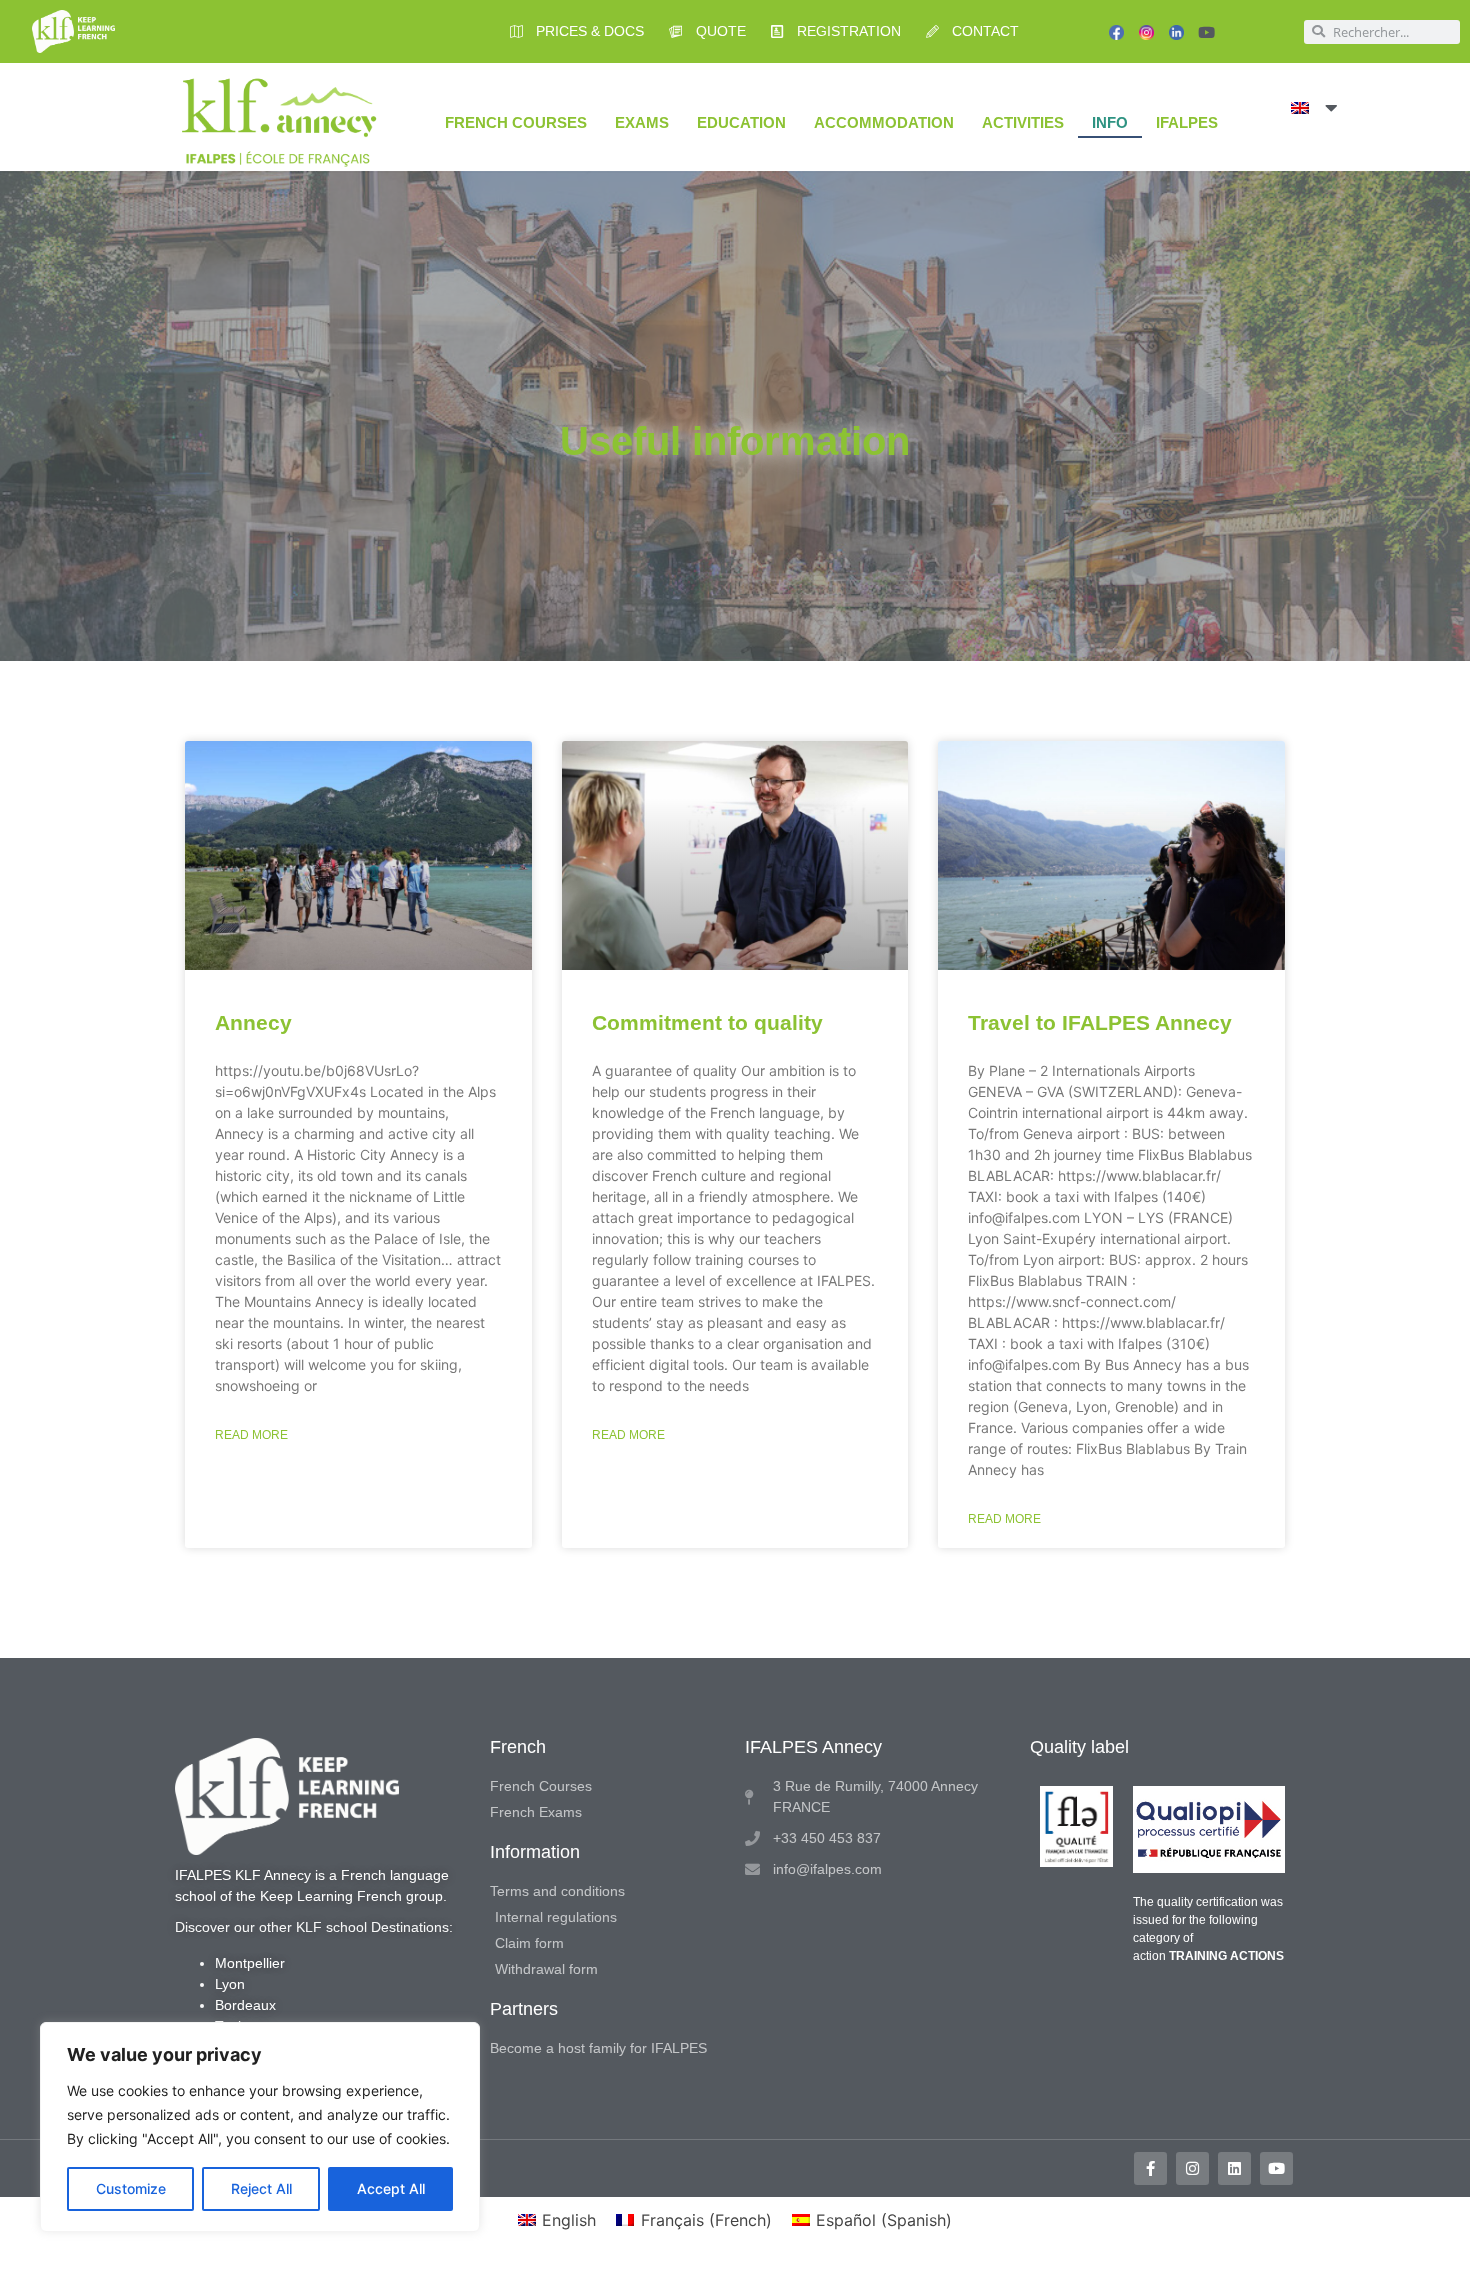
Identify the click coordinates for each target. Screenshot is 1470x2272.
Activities (1023, 122)
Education (741, 122)
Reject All (261, 2188)
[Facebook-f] (1150, 2168)
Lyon (230, 1984)
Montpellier (250, 1963)
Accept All (391, 2188)
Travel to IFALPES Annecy (1100, 1022)
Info (1110, 122)
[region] (260, 2127)
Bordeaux (245, 2005)
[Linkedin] (1234, 2168)
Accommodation (884, 122)
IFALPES (1187, 122)
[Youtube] (1206, 32)
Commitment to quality (707, 1022)
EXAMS (642, 122)
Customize (131, 2188)
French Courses (516, 122)
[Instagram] (1192, 2168)
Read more (251, 1435)
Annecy (253, 1022)
